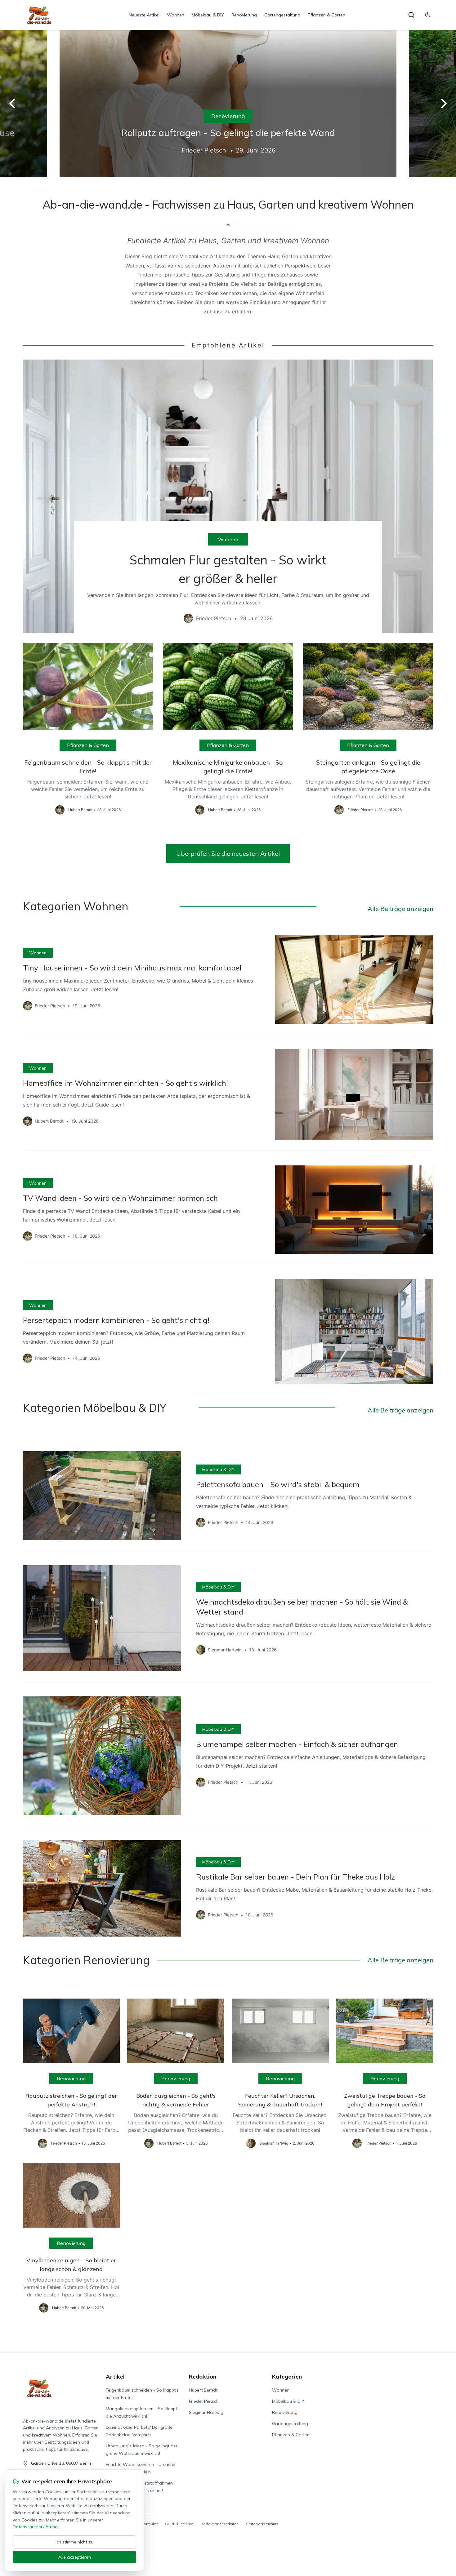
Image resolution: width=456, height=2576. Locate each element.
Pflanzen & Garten (326, 15)
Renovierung (244, 15)
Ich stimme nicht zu (74, 2542)
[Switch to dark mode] (428, 15)
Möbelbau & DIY (208, 15)
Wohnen (176, 15)
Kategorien (287, 2377)
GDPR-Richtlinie (179, 2524)
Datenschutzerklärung (35, 2527)
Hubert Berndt (203, 2390)
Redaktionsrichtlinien (220, 2524)
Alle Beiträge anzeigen (400, 909)
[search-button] (411, 15)
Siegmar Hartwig (206, 2412)
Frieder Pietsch (204, 2401)
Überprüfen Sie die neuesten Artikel (228, 853)
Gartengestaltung (282, 15)
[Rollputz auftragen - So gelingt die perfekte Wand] (228, 103)
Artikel (115, 2377)
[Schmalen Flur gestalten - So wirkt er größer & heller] (228, 496)
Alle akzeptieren (75, 2557)
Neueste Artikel (144, 15)
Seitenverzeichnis (262, 2524)
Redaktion (203, 2377)
